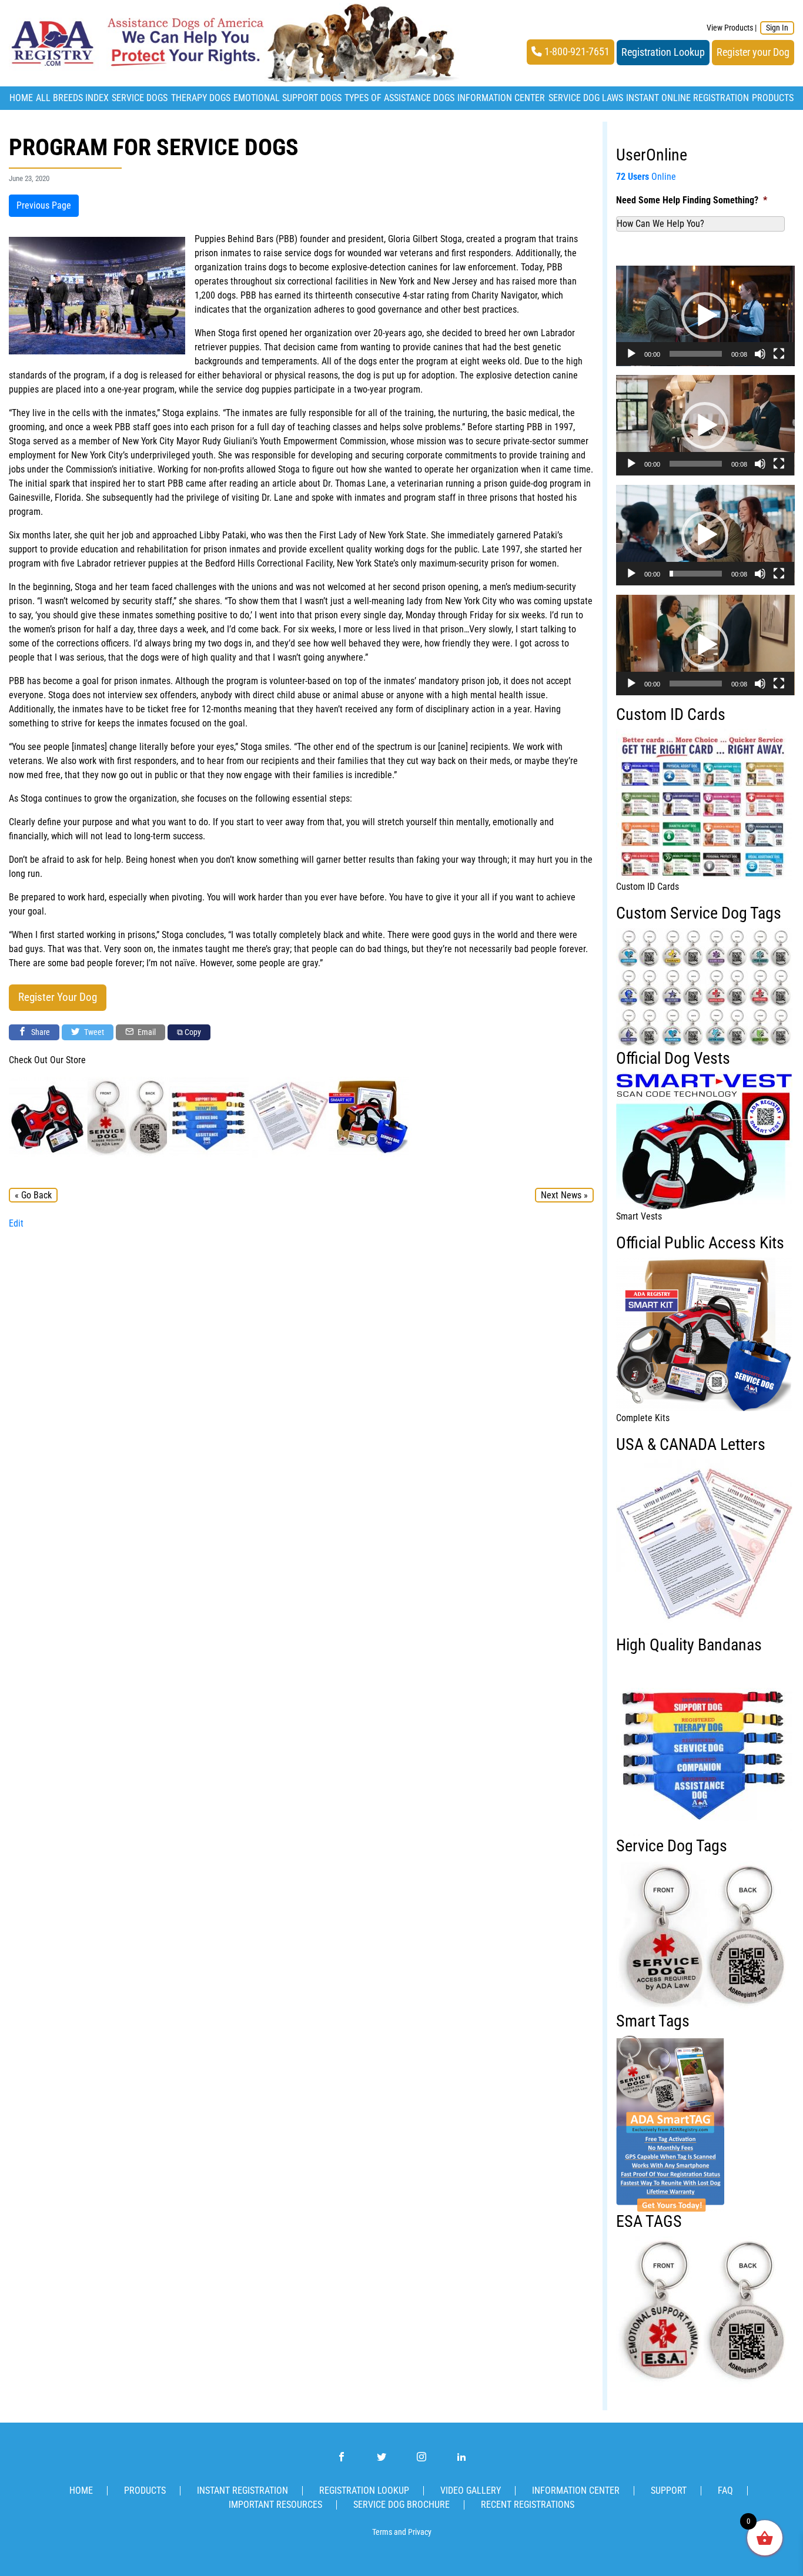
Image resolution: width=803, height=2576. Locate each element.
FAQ (725, 2490)
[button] (705, 316)
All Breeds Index (72, 98)
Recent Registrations (528, 2505)
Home (21, 98)
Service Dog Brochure (401, 2505)
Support (669, 2490)
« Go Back (33, 1195)
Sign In (777, 28)
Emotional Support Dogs (287, 98)
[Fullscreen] (779, 354)
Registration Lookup (663, 52)
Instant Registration (242, 2490)
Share (40, 1032)
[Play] (631, 354)
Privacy (420, 2532)
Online (646, 177)
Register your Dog (753, 52)
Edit (16, 1223)
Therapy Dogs (201, 98)
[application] (705, 316)
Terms (382, 2532)
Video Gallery (471, 2490)
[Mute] (760, 354)
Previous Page (44, 205)
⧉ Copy (189, 1032)
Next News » (564, 1195)
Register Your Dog (58, 997)
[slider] (696, 354)
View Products (730, 28)
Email (146, 1032)
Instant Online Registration (687, 98)
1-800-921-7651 (576, 52)
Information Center (501, 98)
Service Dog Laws (586, 98)
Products (773, 98)
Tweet (93, 1032)
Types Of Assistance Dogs (399, 98)
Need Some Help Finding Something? (692, 200)
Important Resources (275, 2505)
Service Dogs (140, 98)
